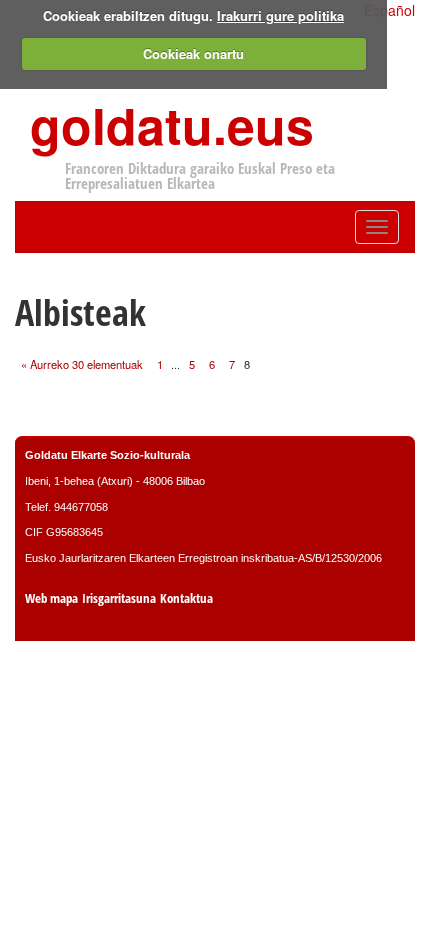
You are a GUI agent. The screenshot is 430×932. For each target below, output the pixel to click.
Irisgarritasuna (119, 598)
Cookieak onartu (193, 53)
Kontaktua (186, 598)
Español (389, 10)
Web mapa (51, 598)
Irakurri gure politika (280, 15)
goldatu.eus (172, 124)
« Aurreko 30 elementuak (82, 364)
